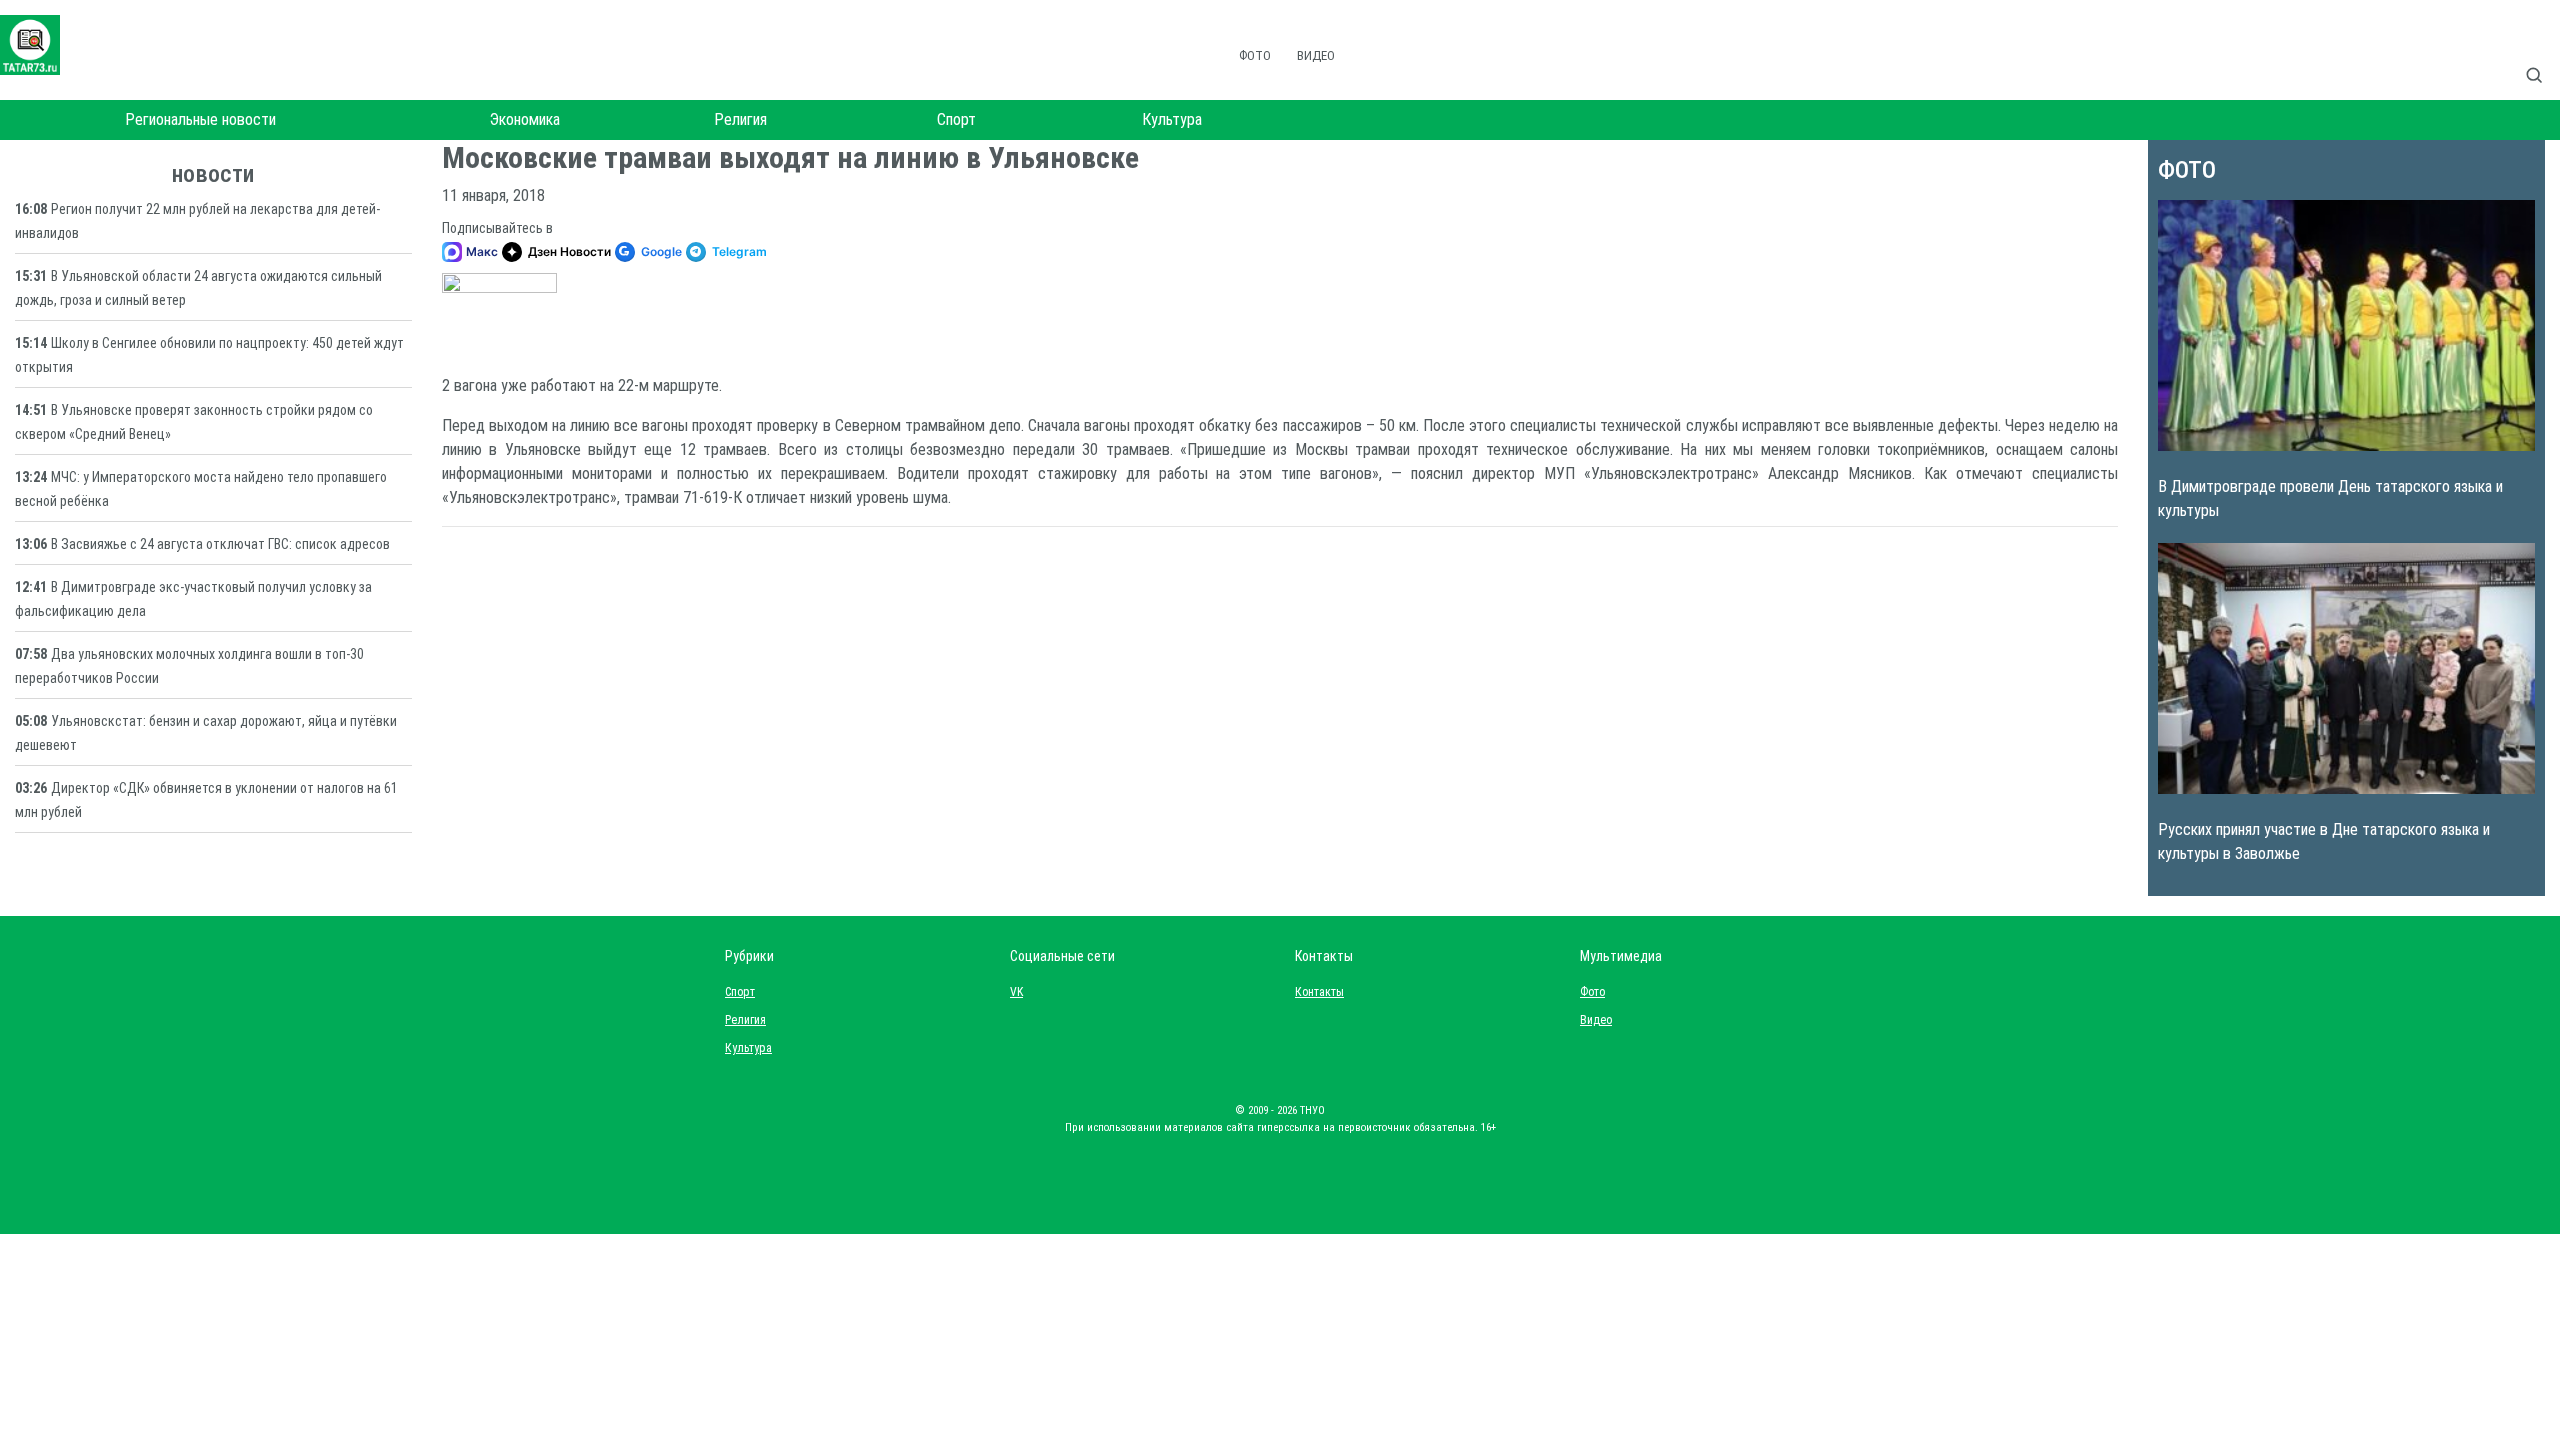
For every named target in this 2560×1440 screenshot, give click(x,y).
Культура (1172, 119)
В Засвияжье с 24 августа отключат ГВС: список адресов (220, 544)
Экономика (525, 119)
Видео (1316, 55)
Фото (1255, 55)
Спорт (956, 119)
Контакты (1315, 992)
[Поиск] (2542, 54)
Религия (740, 119)
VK (1016, 992)
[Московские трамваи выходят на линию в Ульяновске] (499, 314)
